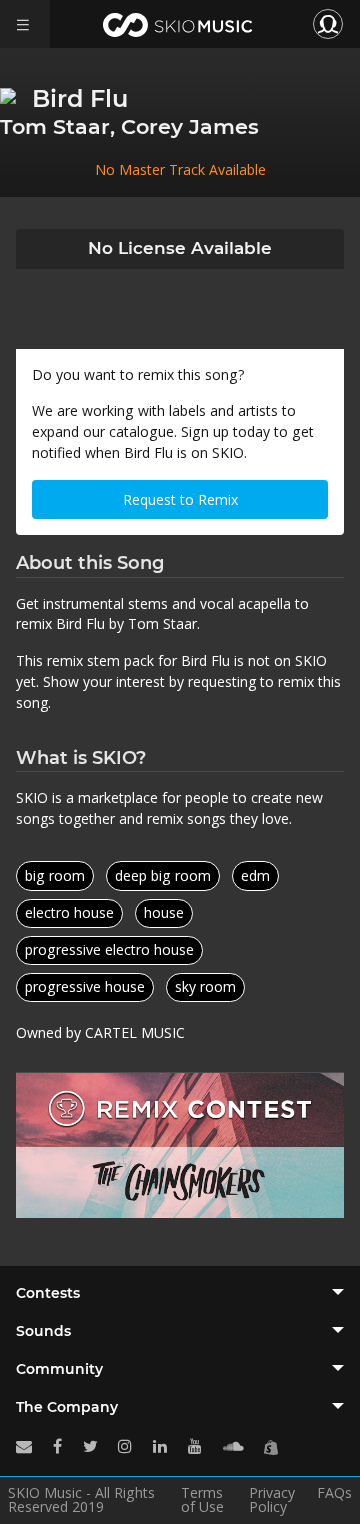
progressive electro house (109, 949)
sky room (205, 986)
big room (55, 875)
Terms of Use (202, 1500)
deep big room (163, 875)
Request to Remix (180, 499)
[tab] (180, 1293)
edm (255, 875)
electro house (69, 912)
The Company (67, 1407)
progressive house (85, 986)
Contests (48, 1293)
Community (59, 1369)
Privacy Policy (272, 1500)
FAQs (334, 1494)
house (164, 912)
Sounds (43, 1331)
